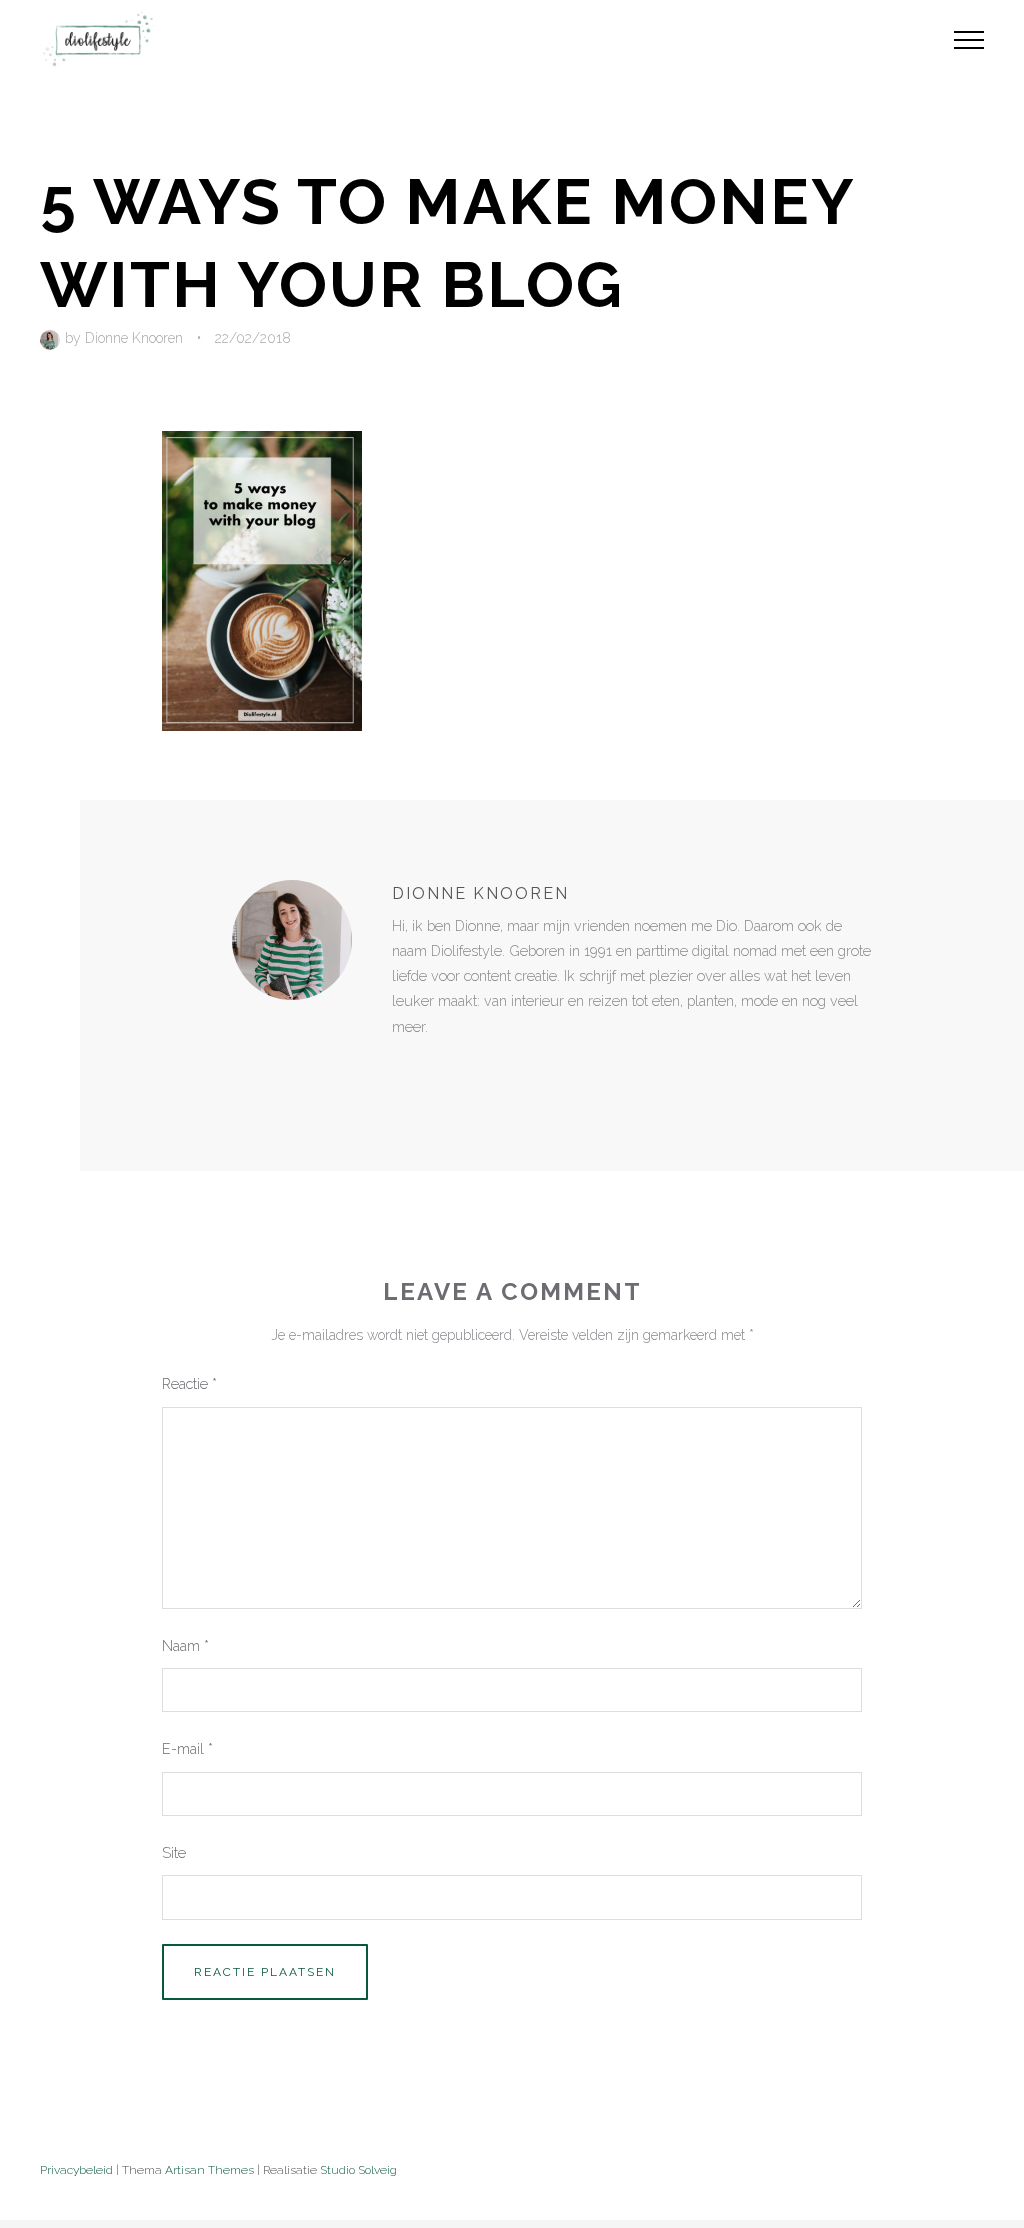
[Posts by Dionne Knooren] (52, 338)
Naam (185, 1645)
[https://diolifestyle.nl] (406, 1068)
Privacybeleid (76, 2170)
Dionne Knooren (134, 338)
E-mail (187, 1748)
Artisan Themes (209, 2170)
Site (174, 1852)
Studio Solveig (358, 2170)
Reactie (189, 1383)
